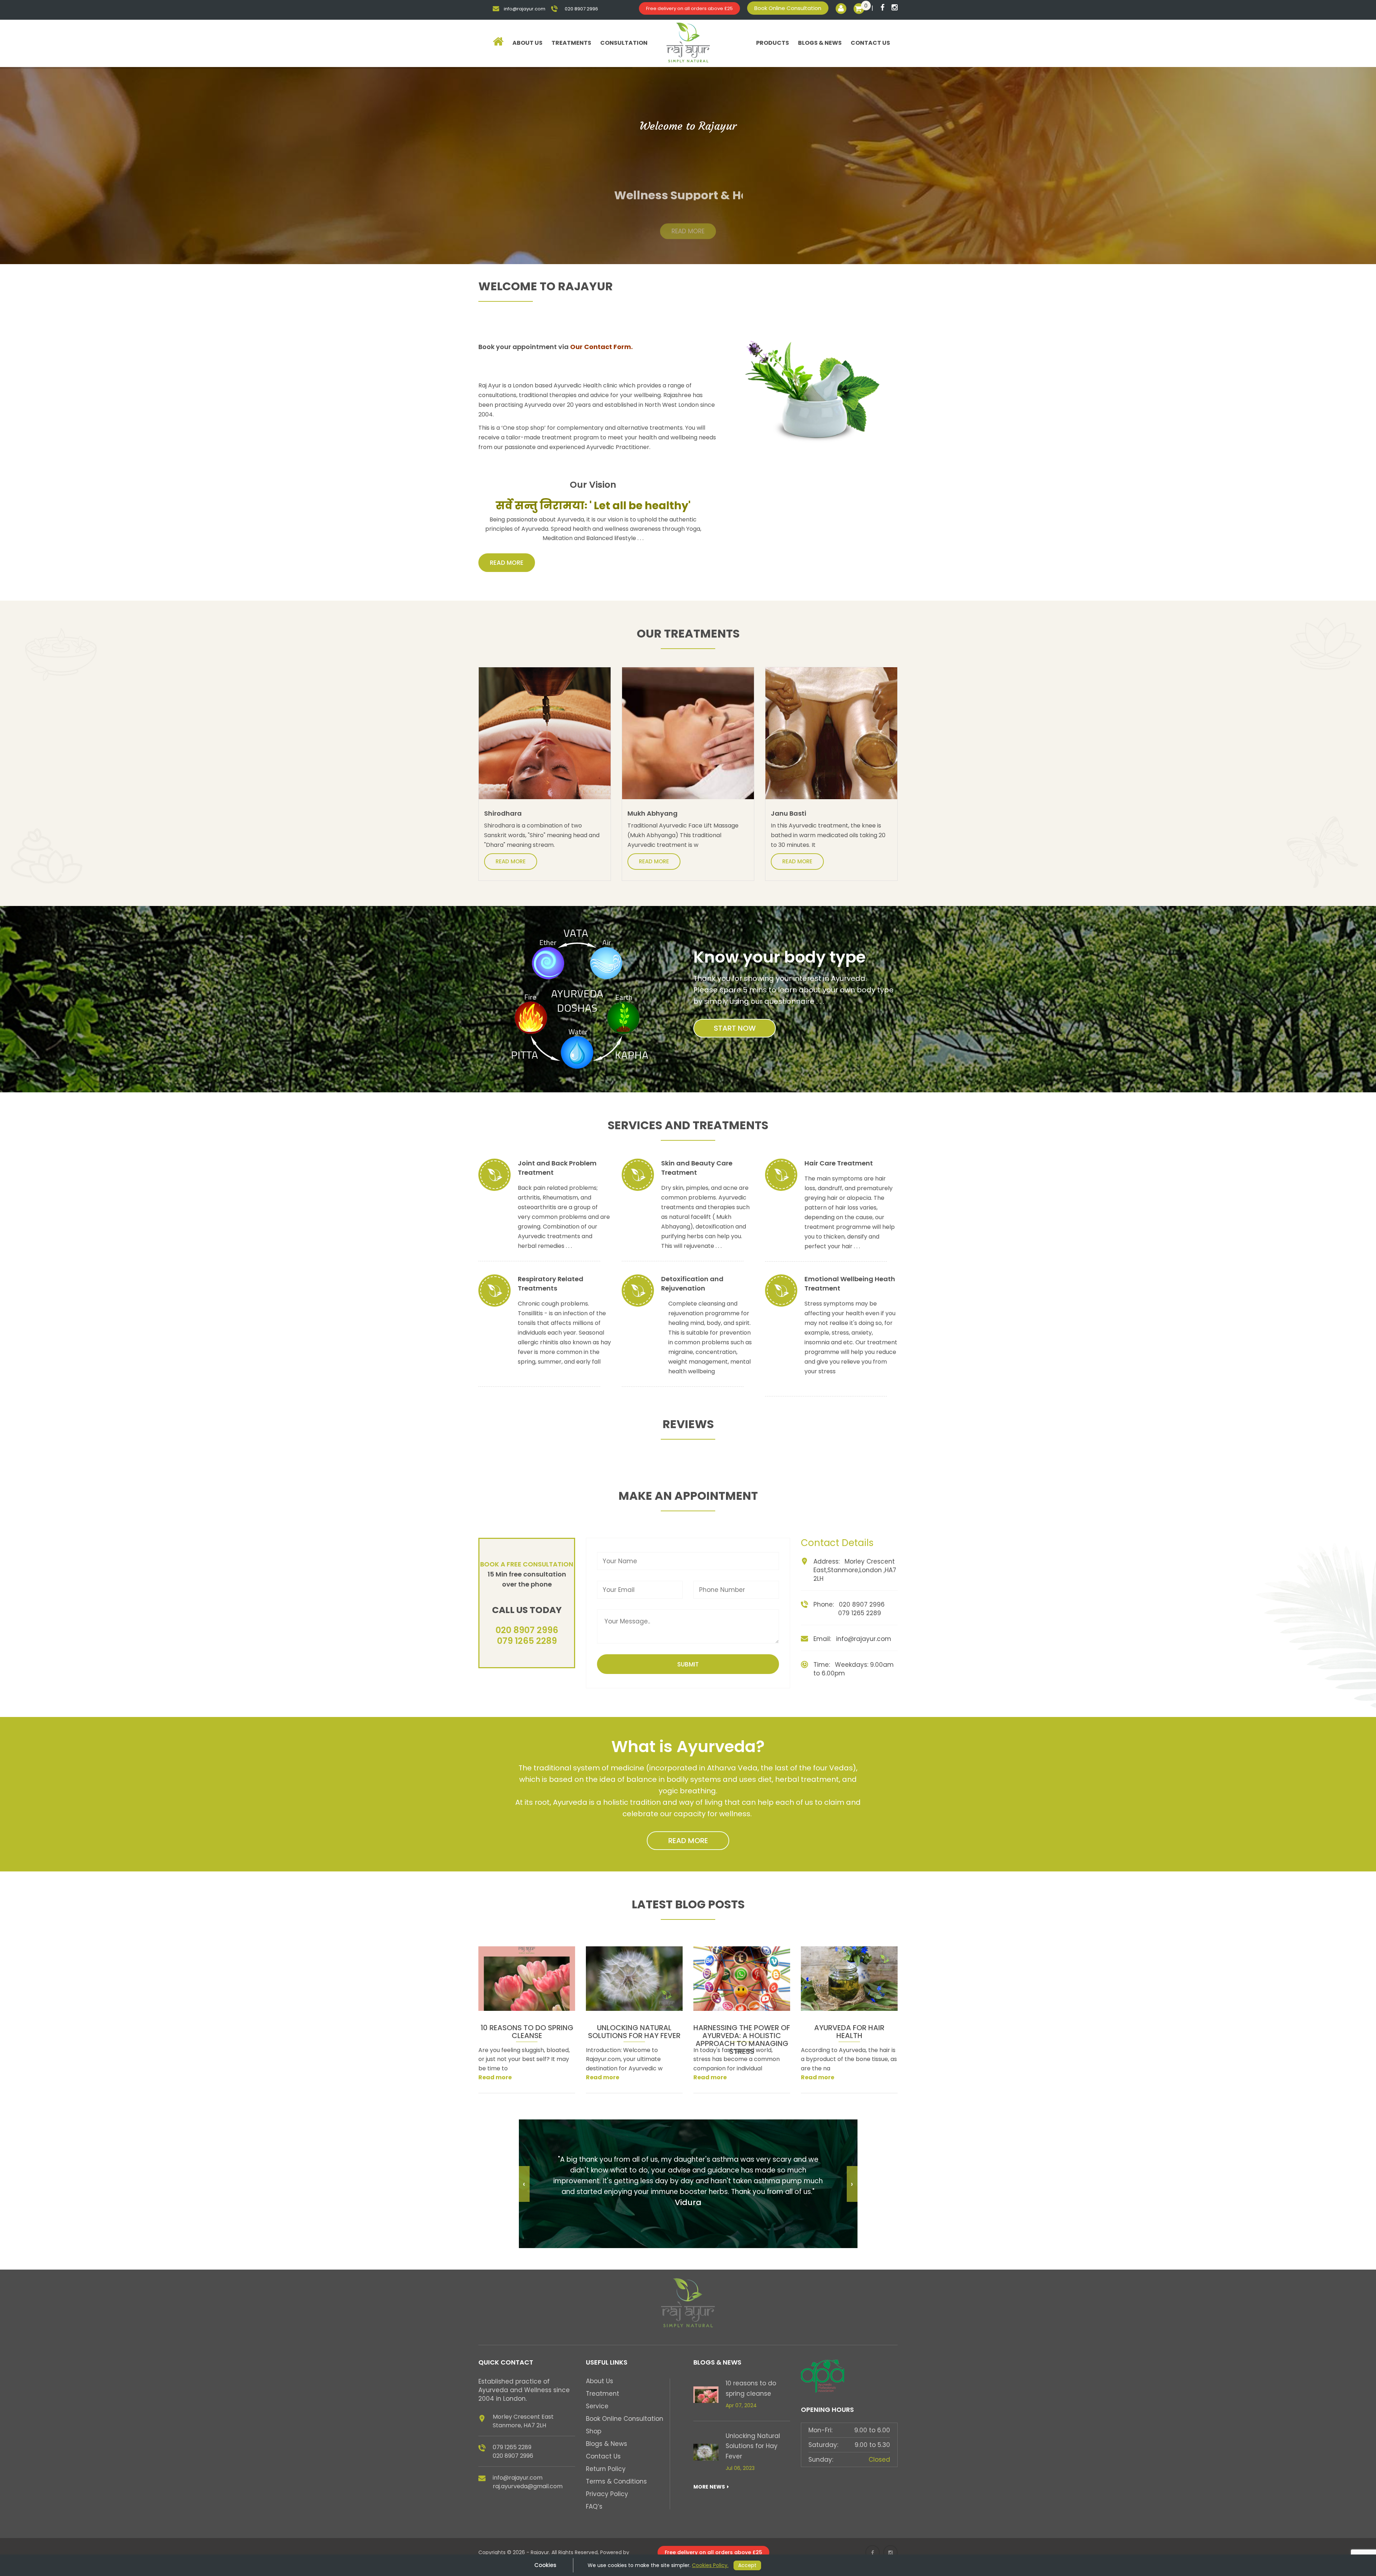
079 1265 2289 (527, 1641)
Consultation (624, 43)
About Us (527, 43)
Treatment (603, 2394)
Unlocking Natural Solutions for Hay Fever (753, 2446)
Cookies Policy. (710, 2565)
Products (773, 43)
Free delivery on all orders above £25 (689, 8)
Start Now (735, 1028)
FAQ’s (594, 2506)
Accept (747, 2565)
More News (710, 2487)
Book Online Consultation (788, 8)
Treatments (571, 43)
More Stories (882, 2097)
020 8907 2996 (527, 1630)
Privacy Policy (607, 2494)
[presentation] (524, 2184)
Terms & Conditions (616, 2481)
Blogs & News (820, 43)
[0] (859, 8)
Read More (688, 223)
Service (597, 2406)
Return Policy (606, 2469)
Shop (594, 2431)
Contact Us (870, 43)
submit (688, 1664)
